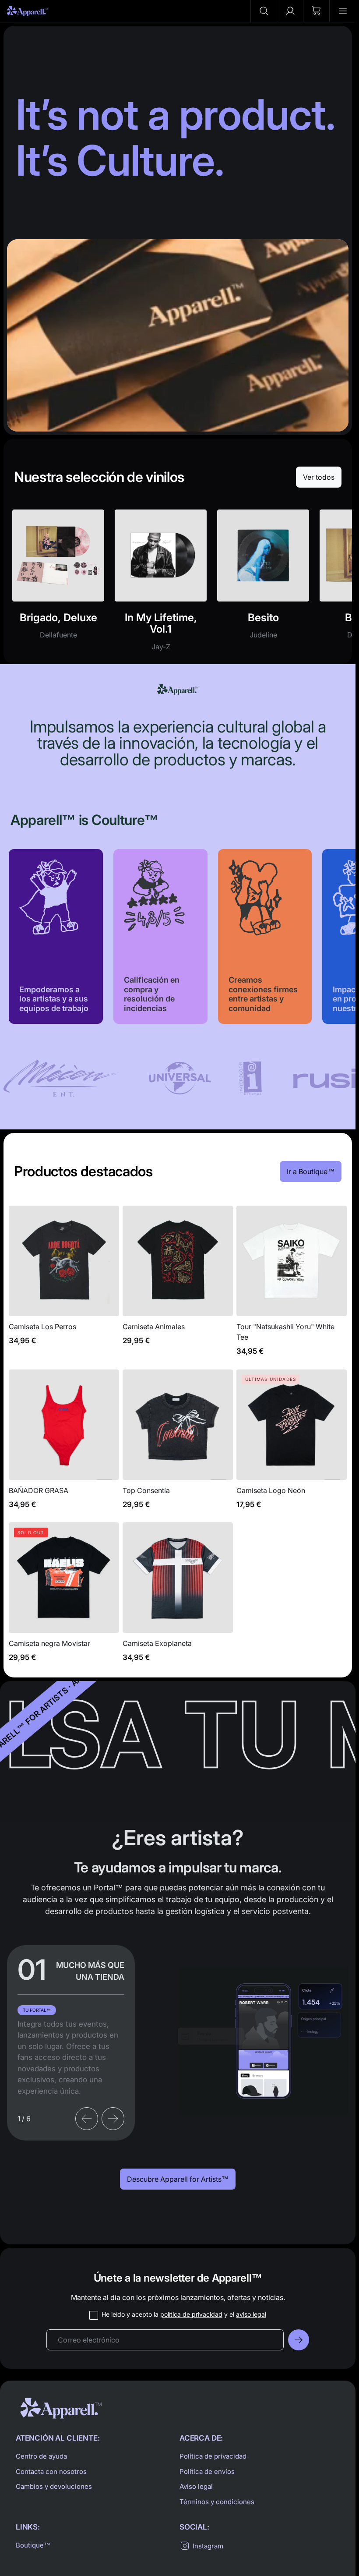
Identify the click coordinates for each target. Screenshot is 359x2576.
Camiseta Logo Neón (292, 1444)
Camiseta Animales (178, 1286)
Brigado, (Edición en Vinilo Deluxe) (58, 585)
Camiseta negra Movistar (64, 1597)
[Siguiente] (113, 2119)
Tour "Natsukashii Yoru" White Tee (292, 1286)
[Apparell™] (27, 11)
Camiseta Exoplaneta (178, 1597)
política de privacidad (191, 2314)
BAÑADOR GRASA (64, 1444)
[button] (264, 11)
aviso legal (251, 2314)
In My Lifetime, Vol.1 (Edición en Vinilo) (161, 585)
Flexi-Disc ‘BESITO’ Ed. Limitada (263, 585)
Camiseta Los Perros (64, 1286)
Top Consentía (178, 1444)
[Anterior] (87, 2119)
